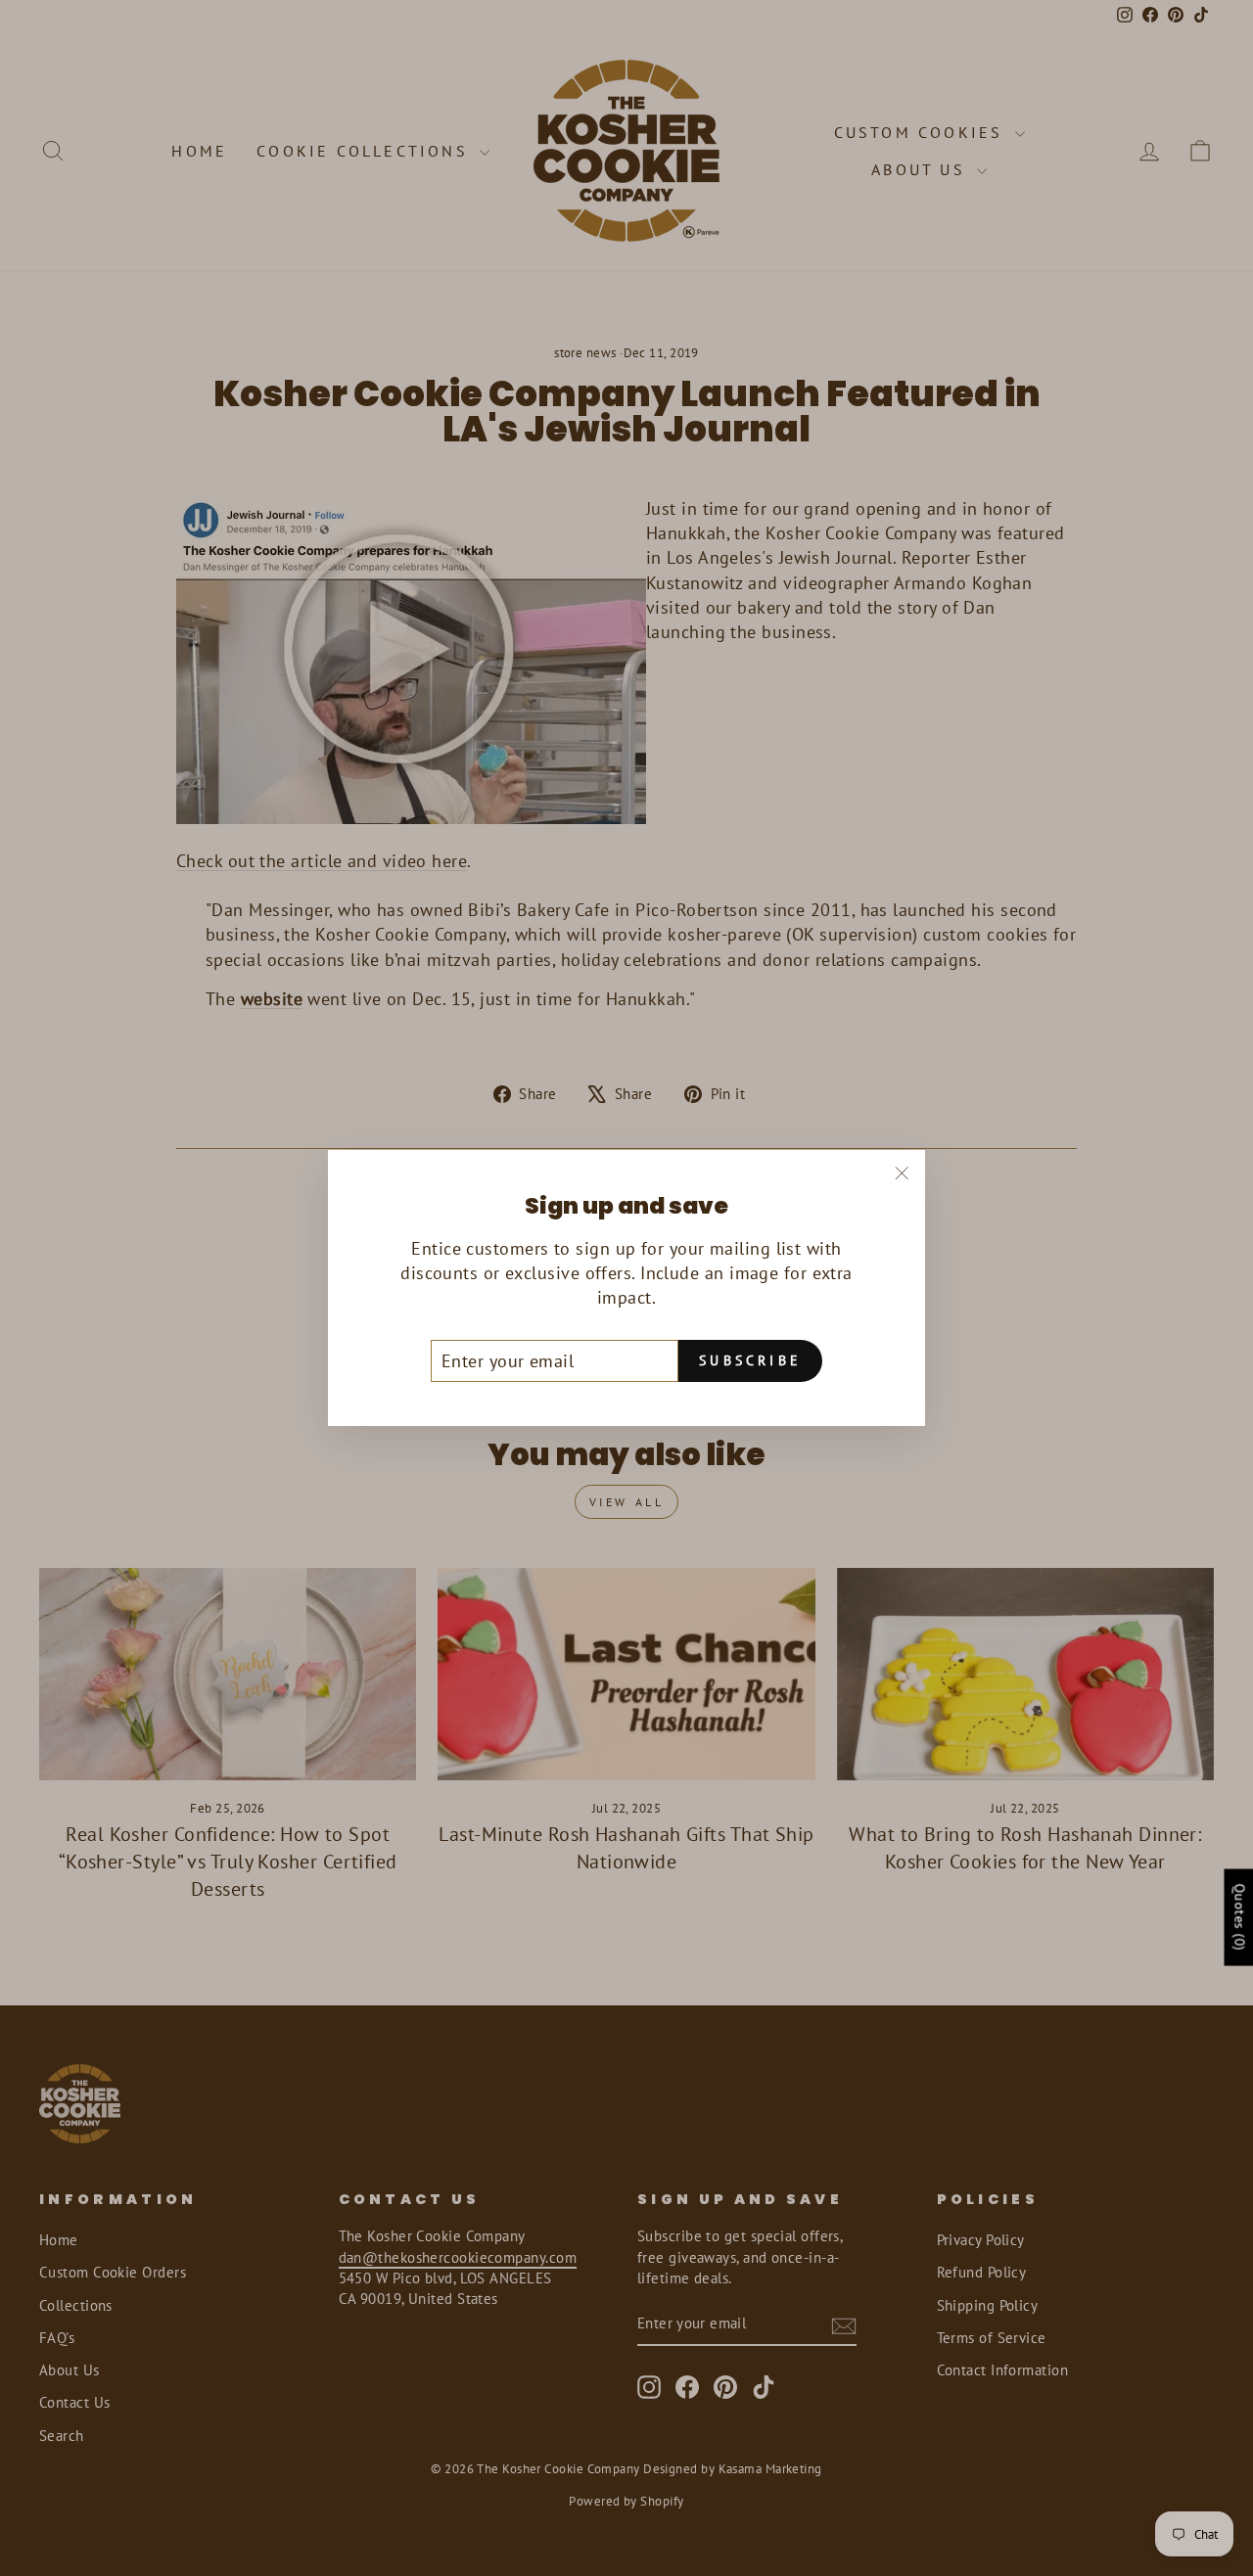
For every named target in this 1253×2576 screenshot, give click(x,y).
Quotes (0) (1239, 1918)
